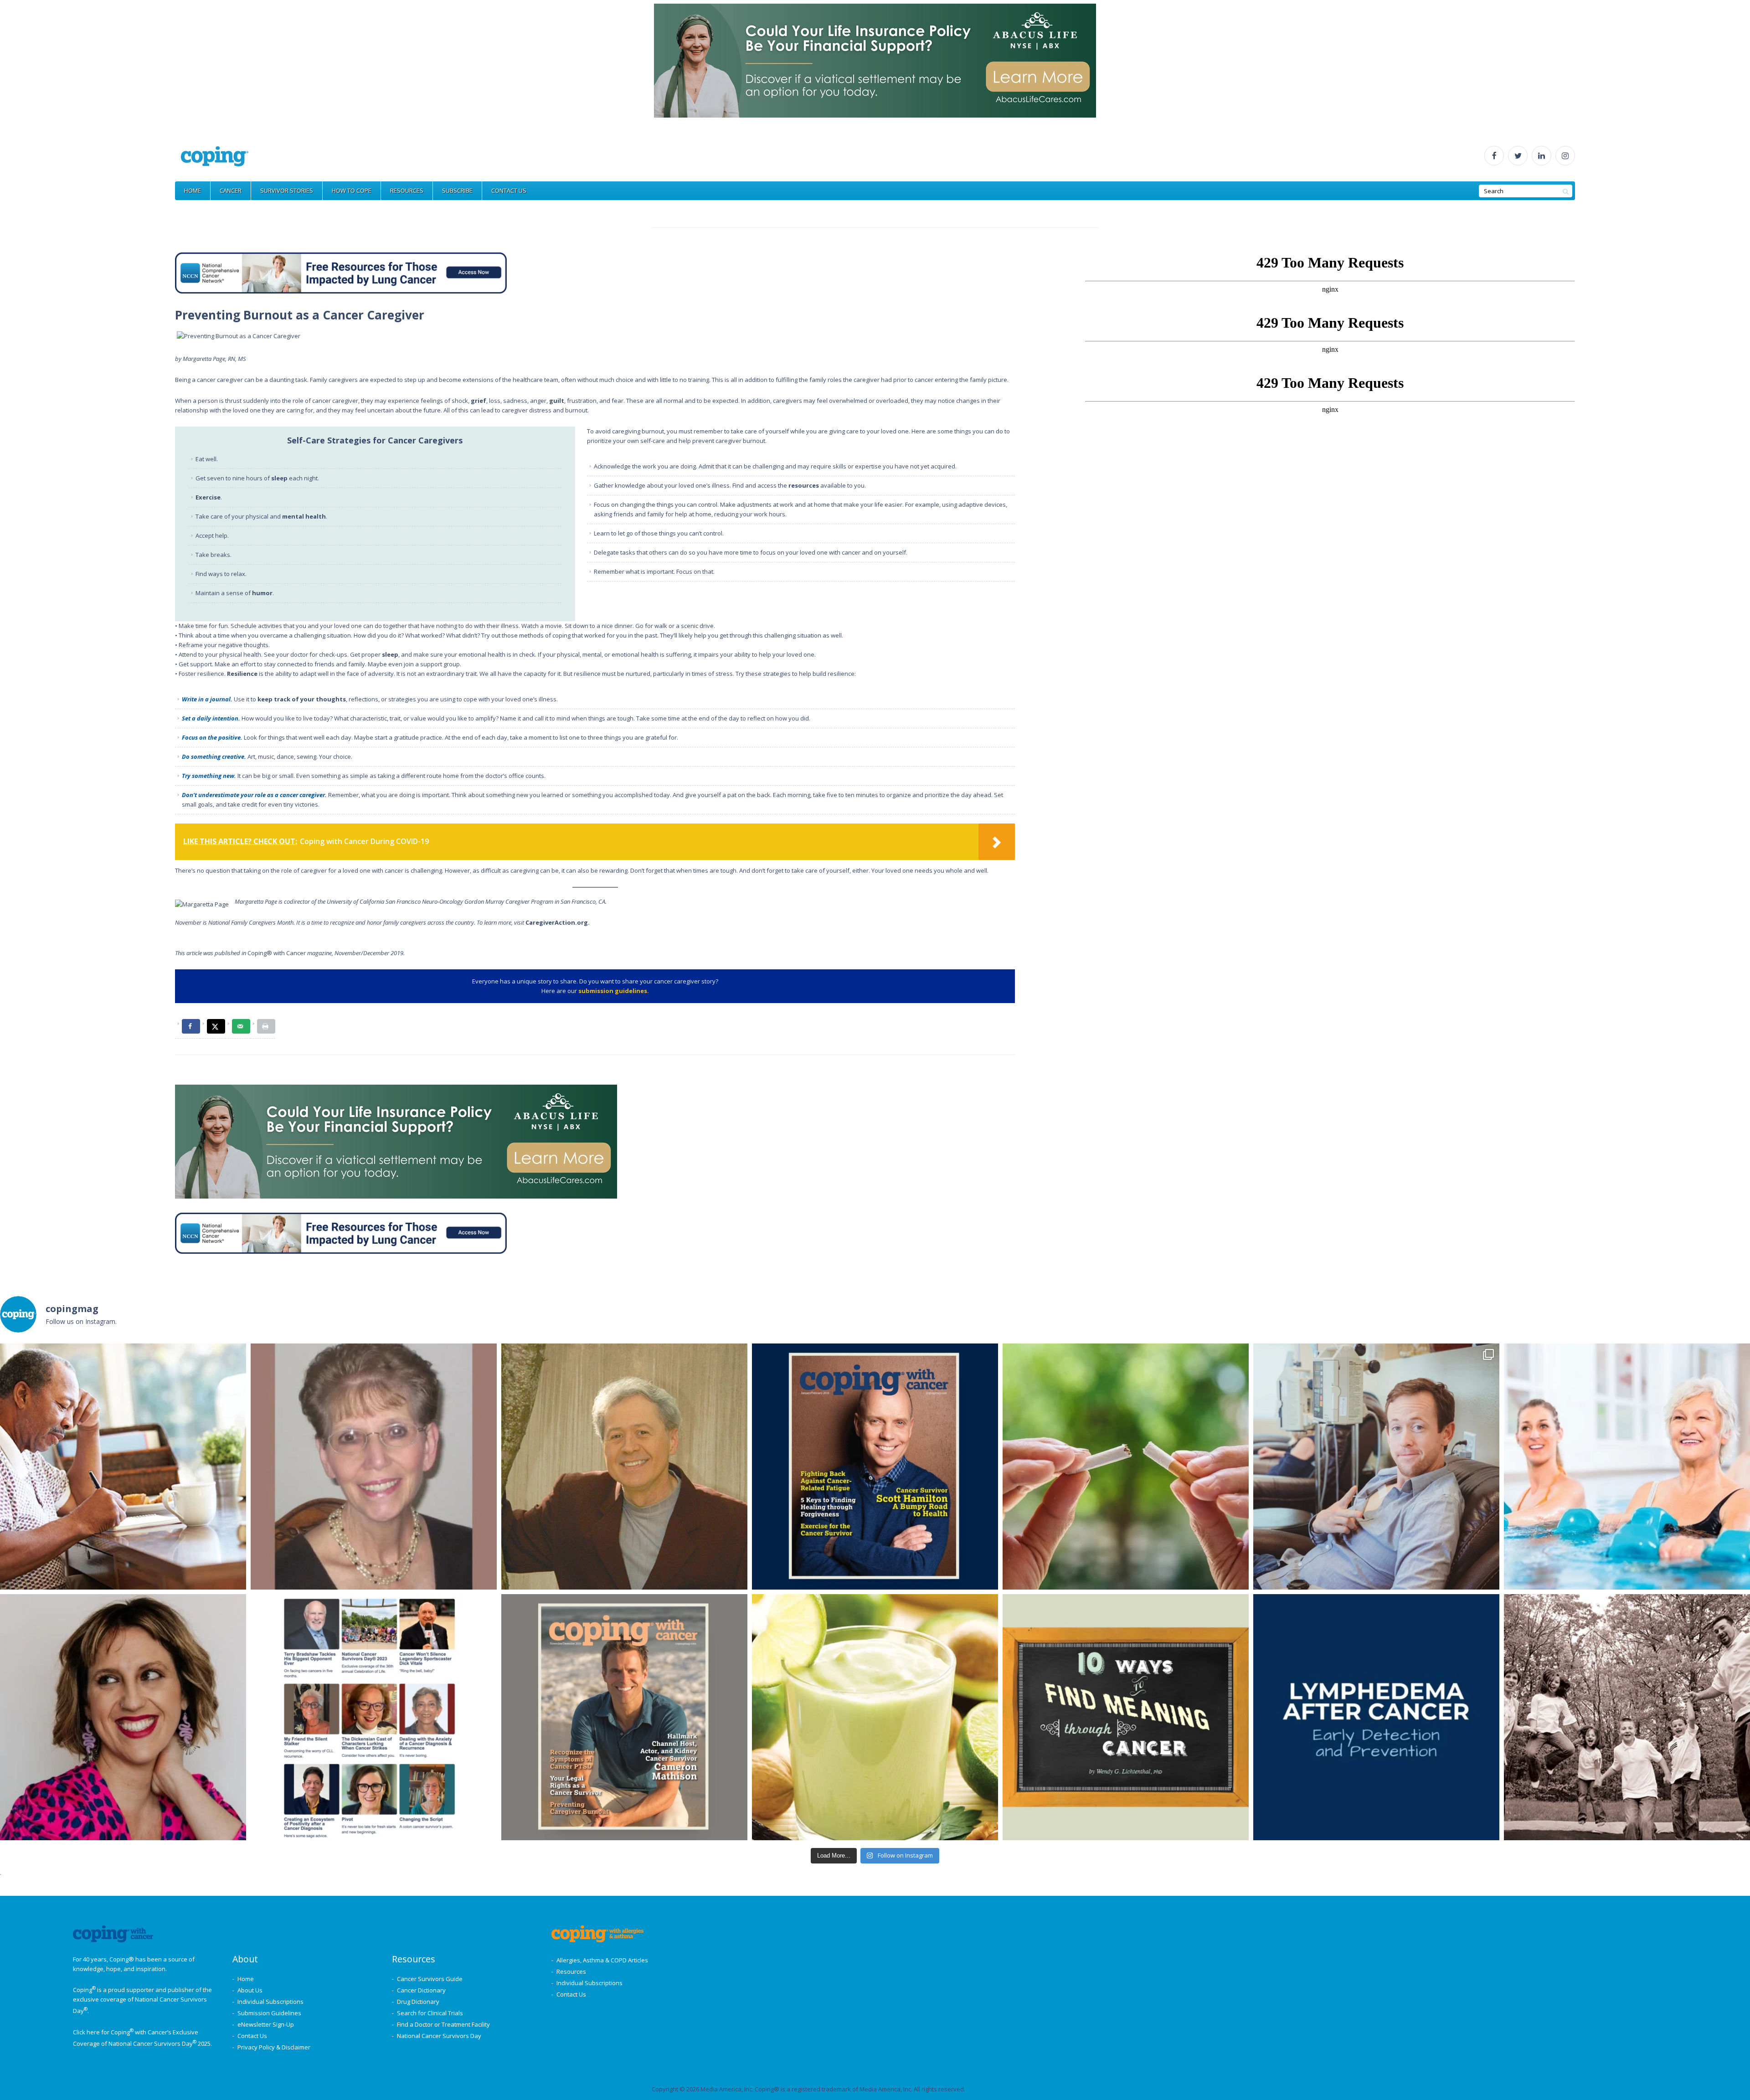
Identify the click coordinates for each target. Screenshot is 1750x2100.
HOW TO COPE (352, 190)
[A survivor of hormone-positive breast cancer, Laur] (123, 1717)
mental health (304, 516)
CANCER (231, 190)
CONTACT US (509, 190)
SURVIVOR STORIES (287, 190)
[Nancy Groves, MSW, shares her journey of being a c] (374, 1467)
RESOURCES (407, 190)
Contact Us (252, 2036)
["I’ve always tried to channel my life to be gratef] (624, 1717)
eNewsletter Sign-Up (266, 2024)
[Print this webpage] (266, 1026)
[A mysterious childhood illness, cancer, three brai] (875, 1467)
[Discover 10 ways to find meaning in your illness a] (1126, 1717)
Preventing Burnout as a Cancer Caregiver (300, 315)
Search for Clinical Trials (430, 2013)
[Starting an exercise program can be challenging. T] (1627, 1467)
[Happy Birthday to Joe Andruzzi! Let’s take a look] (1627, 1717)
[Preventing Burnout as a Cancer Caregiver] (239, 336)
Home (246, 1979)
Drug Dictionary (418, 2002)
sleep (279, 478)
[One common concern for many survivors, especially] (1376, 1717)
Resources (571, 1971)
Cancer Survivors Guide (430, 1979)
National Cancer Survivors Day (439, 2036)
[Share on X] (216, 1026)
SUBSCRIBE (457, 190)
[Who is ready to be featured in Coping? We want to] (374, 1717)
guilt (557, 401)
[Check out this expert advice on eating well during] (875, 1717)
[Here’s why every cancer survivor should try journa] (123, 1467)
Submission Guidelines (269, 2013)
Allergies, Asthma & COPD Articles (602, 1960)
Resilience (242, 674)
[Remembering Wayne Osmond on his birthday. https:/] (624, 1467)
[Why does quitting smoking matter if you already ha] (1126, 1467)
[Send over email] (241, 1026)
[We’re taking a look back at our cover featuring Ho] (1376, 1467)
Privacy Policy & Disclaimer (274, 2047)
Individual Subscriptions (270, 2002)
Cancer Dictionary (421, 1990)
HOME (193, 190)
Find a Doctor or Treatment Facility (443, 2024)
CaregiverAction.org (557, 922)
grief (479, 401)
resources (804, 485)
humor (262, 593)
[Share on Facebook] (191, 1026)
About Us (250, 1990)
